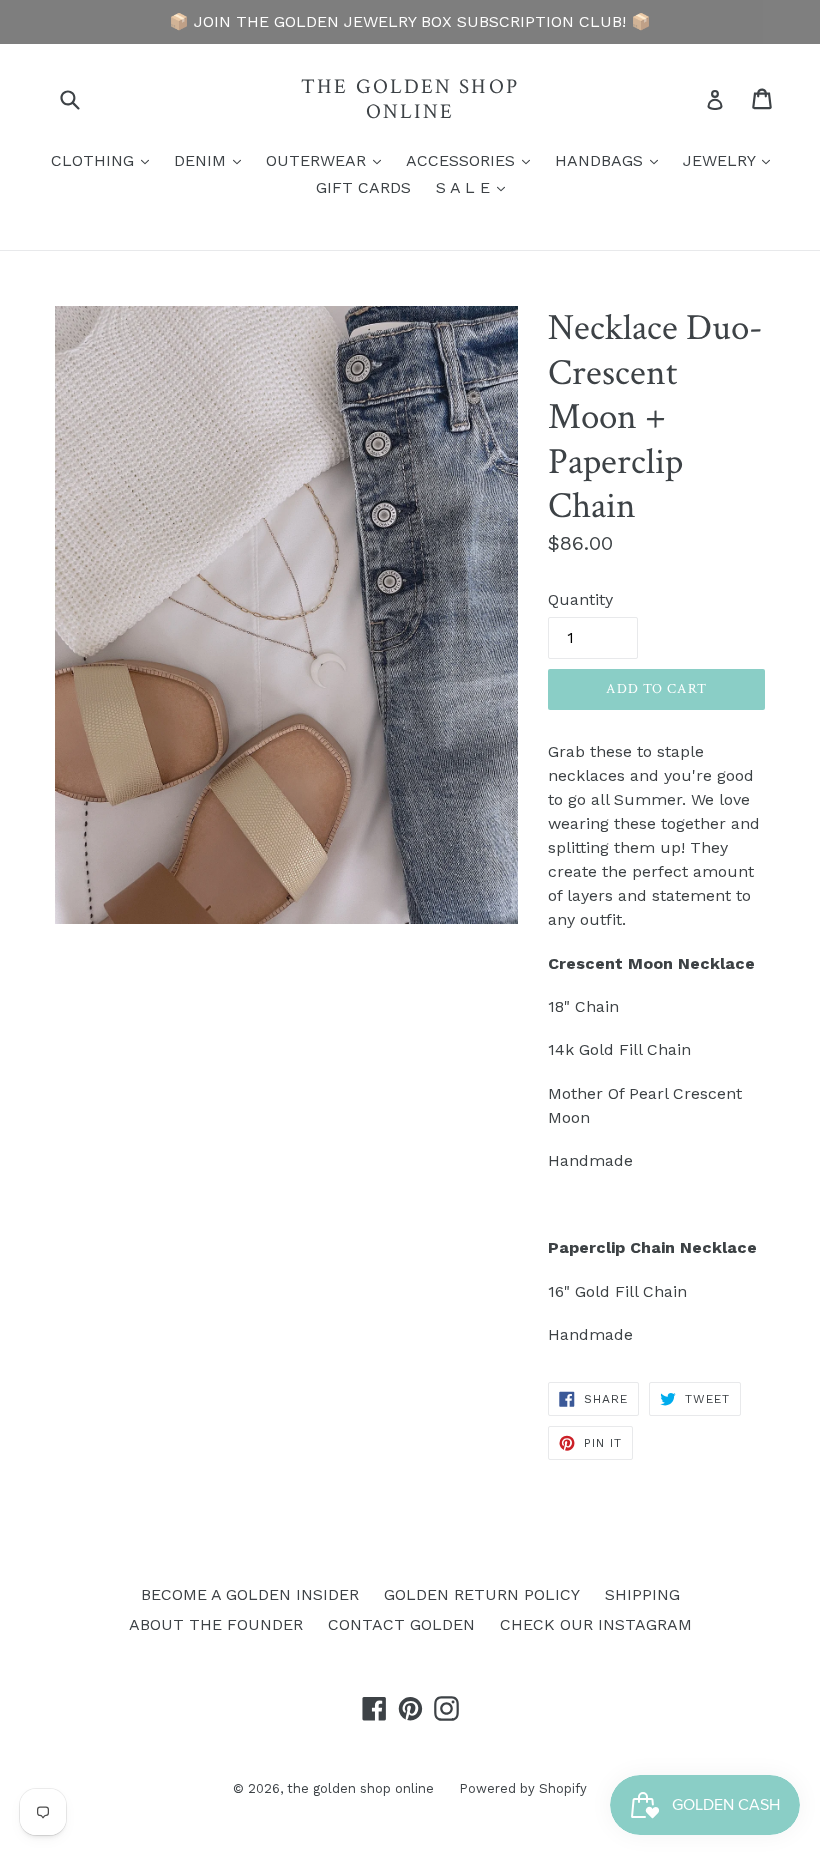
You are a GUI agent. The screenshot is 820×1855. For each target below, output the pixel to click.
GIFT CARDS (363, 187)
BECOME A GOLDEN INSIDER (250, 1594)
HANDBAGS (611, 160)
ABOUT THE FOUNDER (216, 1624)
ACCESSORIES (473, 160)
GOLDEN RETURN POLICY (482, 1594)
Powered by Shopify (523, 1788)
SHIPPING (642, 1594)
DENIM (212, 160)
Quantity (580, 599)
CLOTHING (105, 160)
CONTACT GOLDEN (401, 1624)
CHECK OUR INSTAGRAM (596, 1624)
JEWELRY (731, 160)
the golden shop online (410, 99)
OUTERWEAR (328, 160)
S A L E (475, 187)
